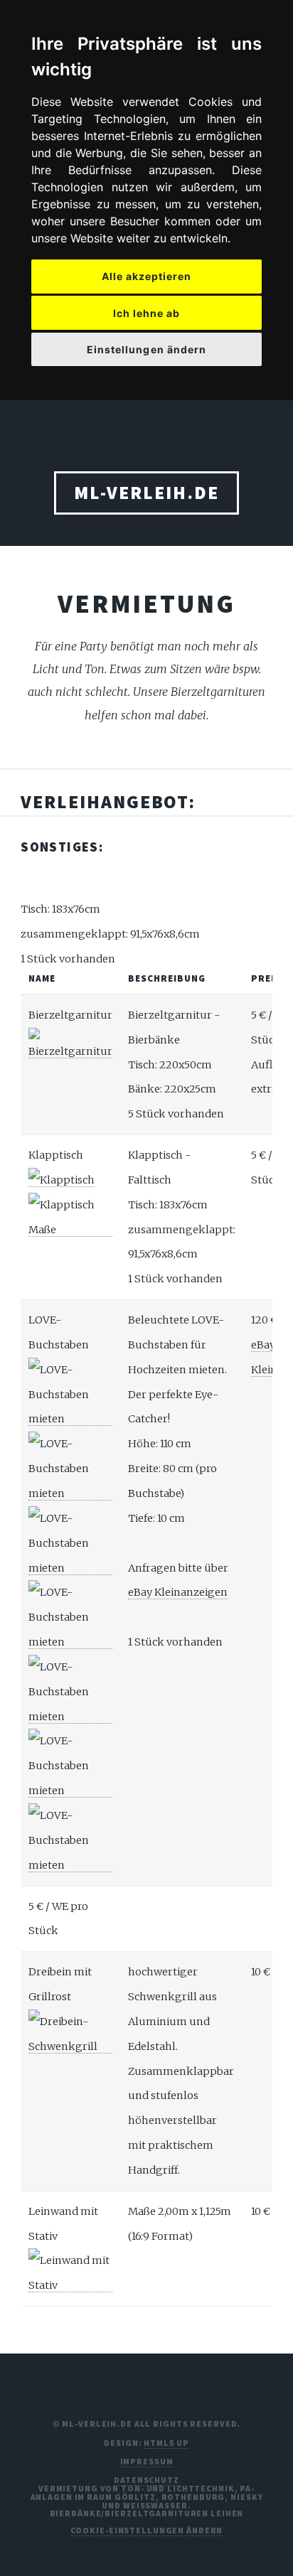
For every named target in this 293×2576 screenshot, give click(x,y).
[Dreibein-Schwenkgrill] (70, 2047)
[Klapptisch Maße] (70, 1230)
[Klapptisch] (62, 1180)
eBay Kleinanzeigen (178, 1592)
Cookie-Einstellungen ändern (147, 2530)
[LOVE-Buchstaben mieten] (70, 1419)
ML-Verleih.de (146, 493)
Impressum (147, 2461)
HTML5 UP (166, 2443)
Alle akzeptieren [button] (147, 276)
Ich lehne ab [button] (147, 313)
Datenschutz (146, 2480)
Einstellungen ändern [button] (146, 349)
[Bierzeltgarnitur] (70, 1052)
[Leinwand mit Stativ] (70, 2286)
